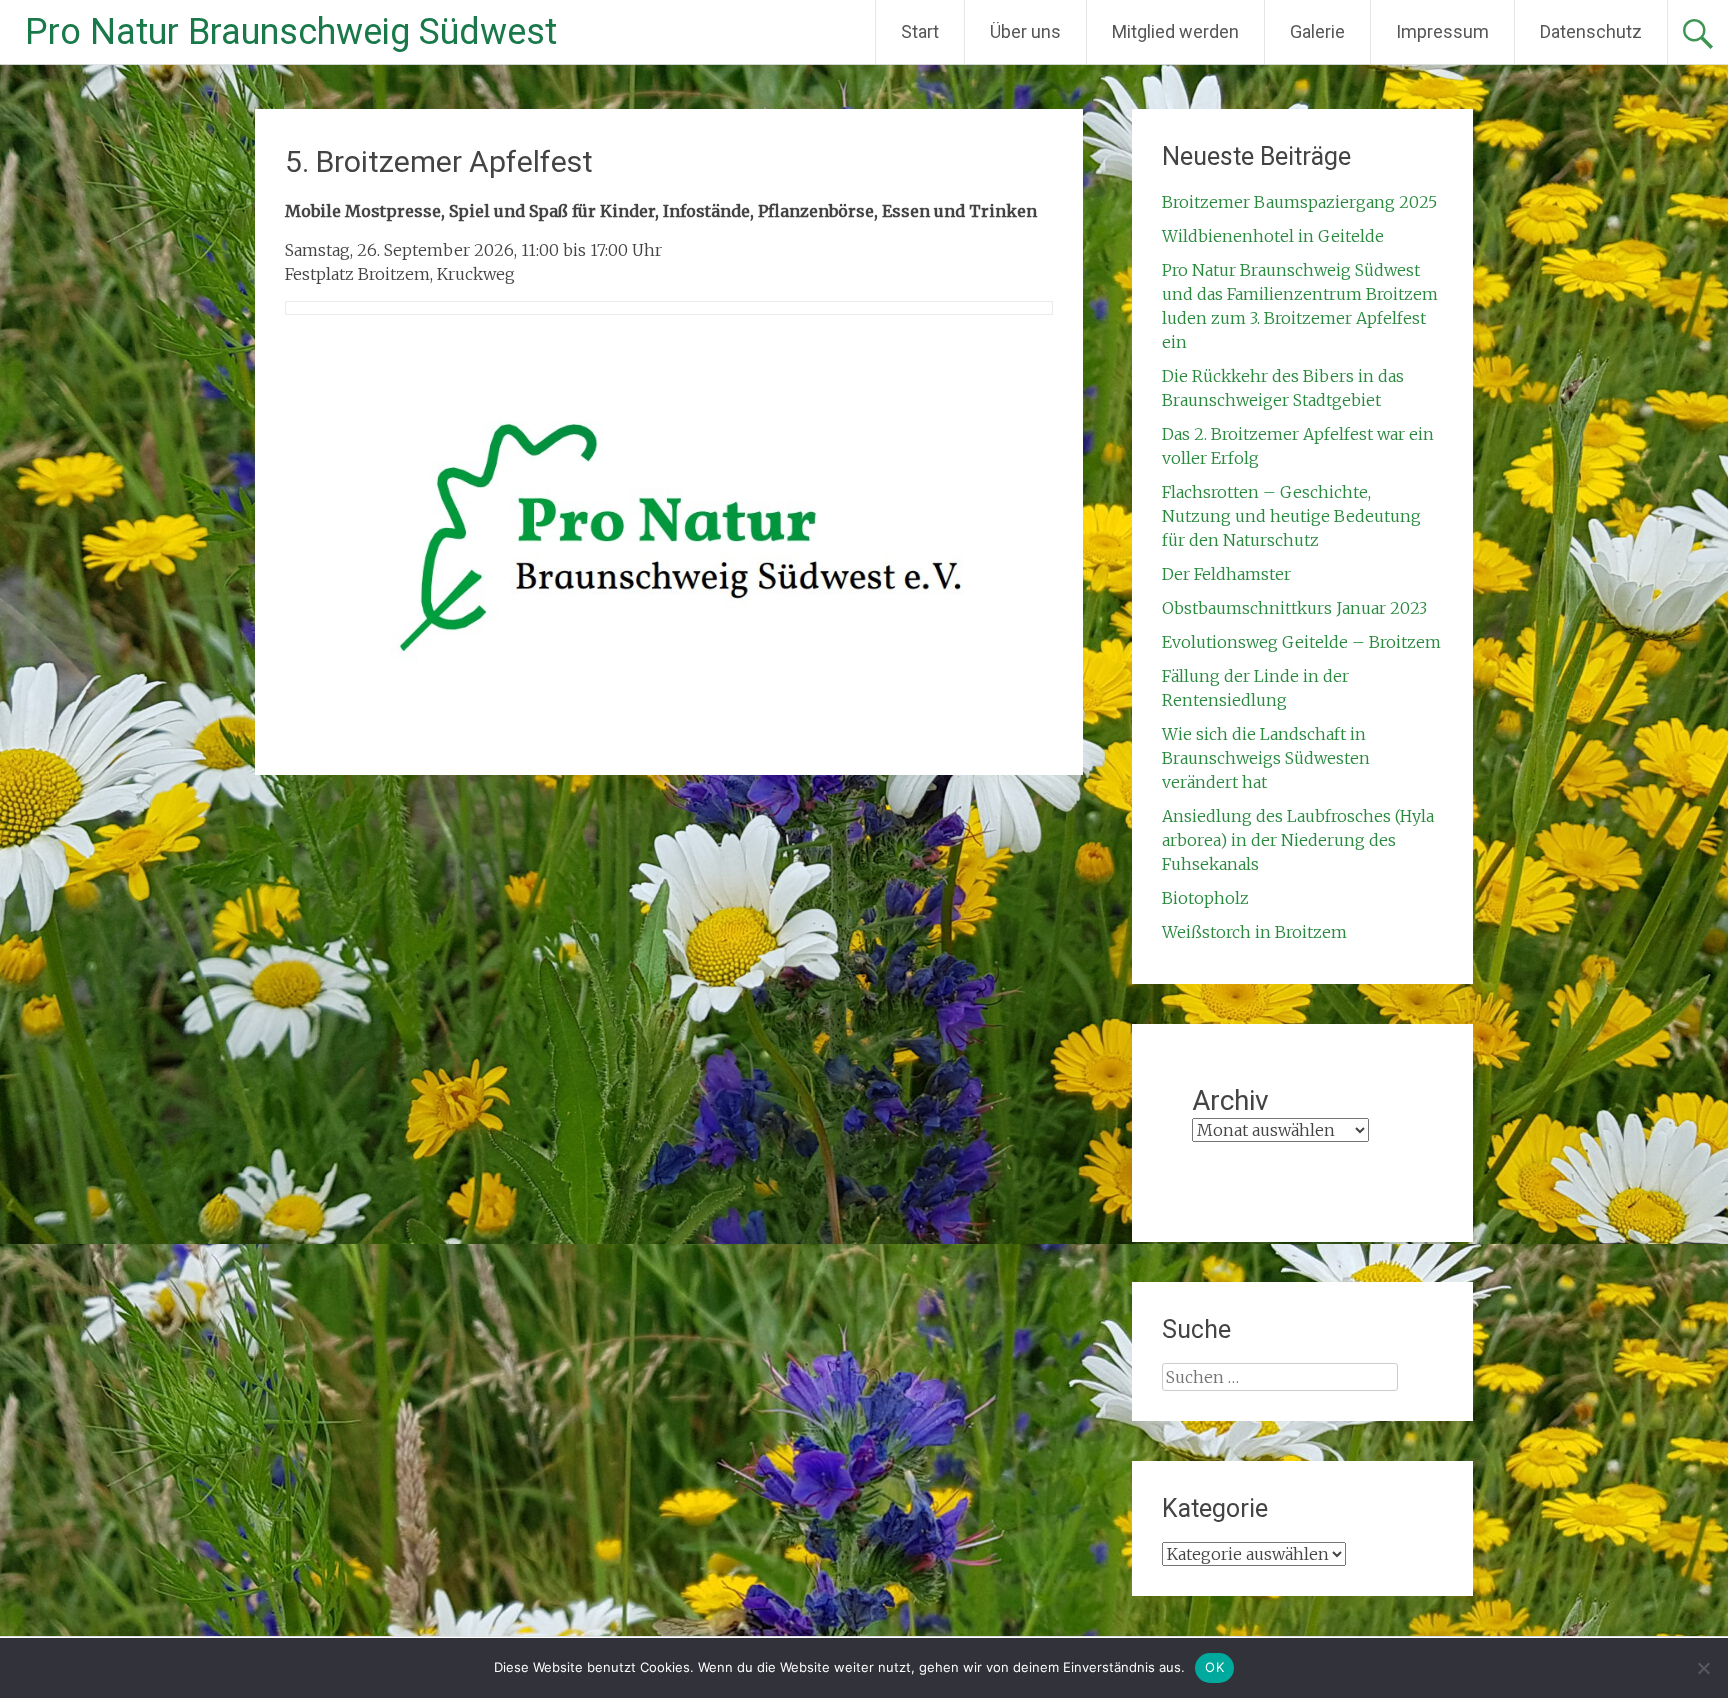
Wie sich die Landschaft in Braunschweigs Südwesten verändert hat (1266, 758)
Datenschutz (1591, 31)
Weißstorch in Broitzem (1254, 932)
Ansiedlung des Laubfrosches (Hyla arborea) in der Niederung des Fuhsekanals (1298, 840)
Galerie (1317, 31)
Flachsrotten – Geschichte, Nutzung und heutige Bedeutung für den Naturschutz (1291, 516)
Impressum (1442, 31)
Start (920, 31)
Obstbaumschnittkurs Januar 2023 (1294, 608)
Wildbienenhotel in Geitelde (1273, 236)
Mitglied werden (1175, 31)
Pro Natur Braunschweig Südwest (291, 32)
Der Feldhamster (1226, 574)
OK (1214, 1667)
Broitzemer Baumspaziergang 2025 (1299, 202)
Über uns (1025, 31)
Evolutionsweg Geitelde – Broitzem (1301, 642)
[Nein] (1703, 1668)
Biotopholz (1205, 898)
